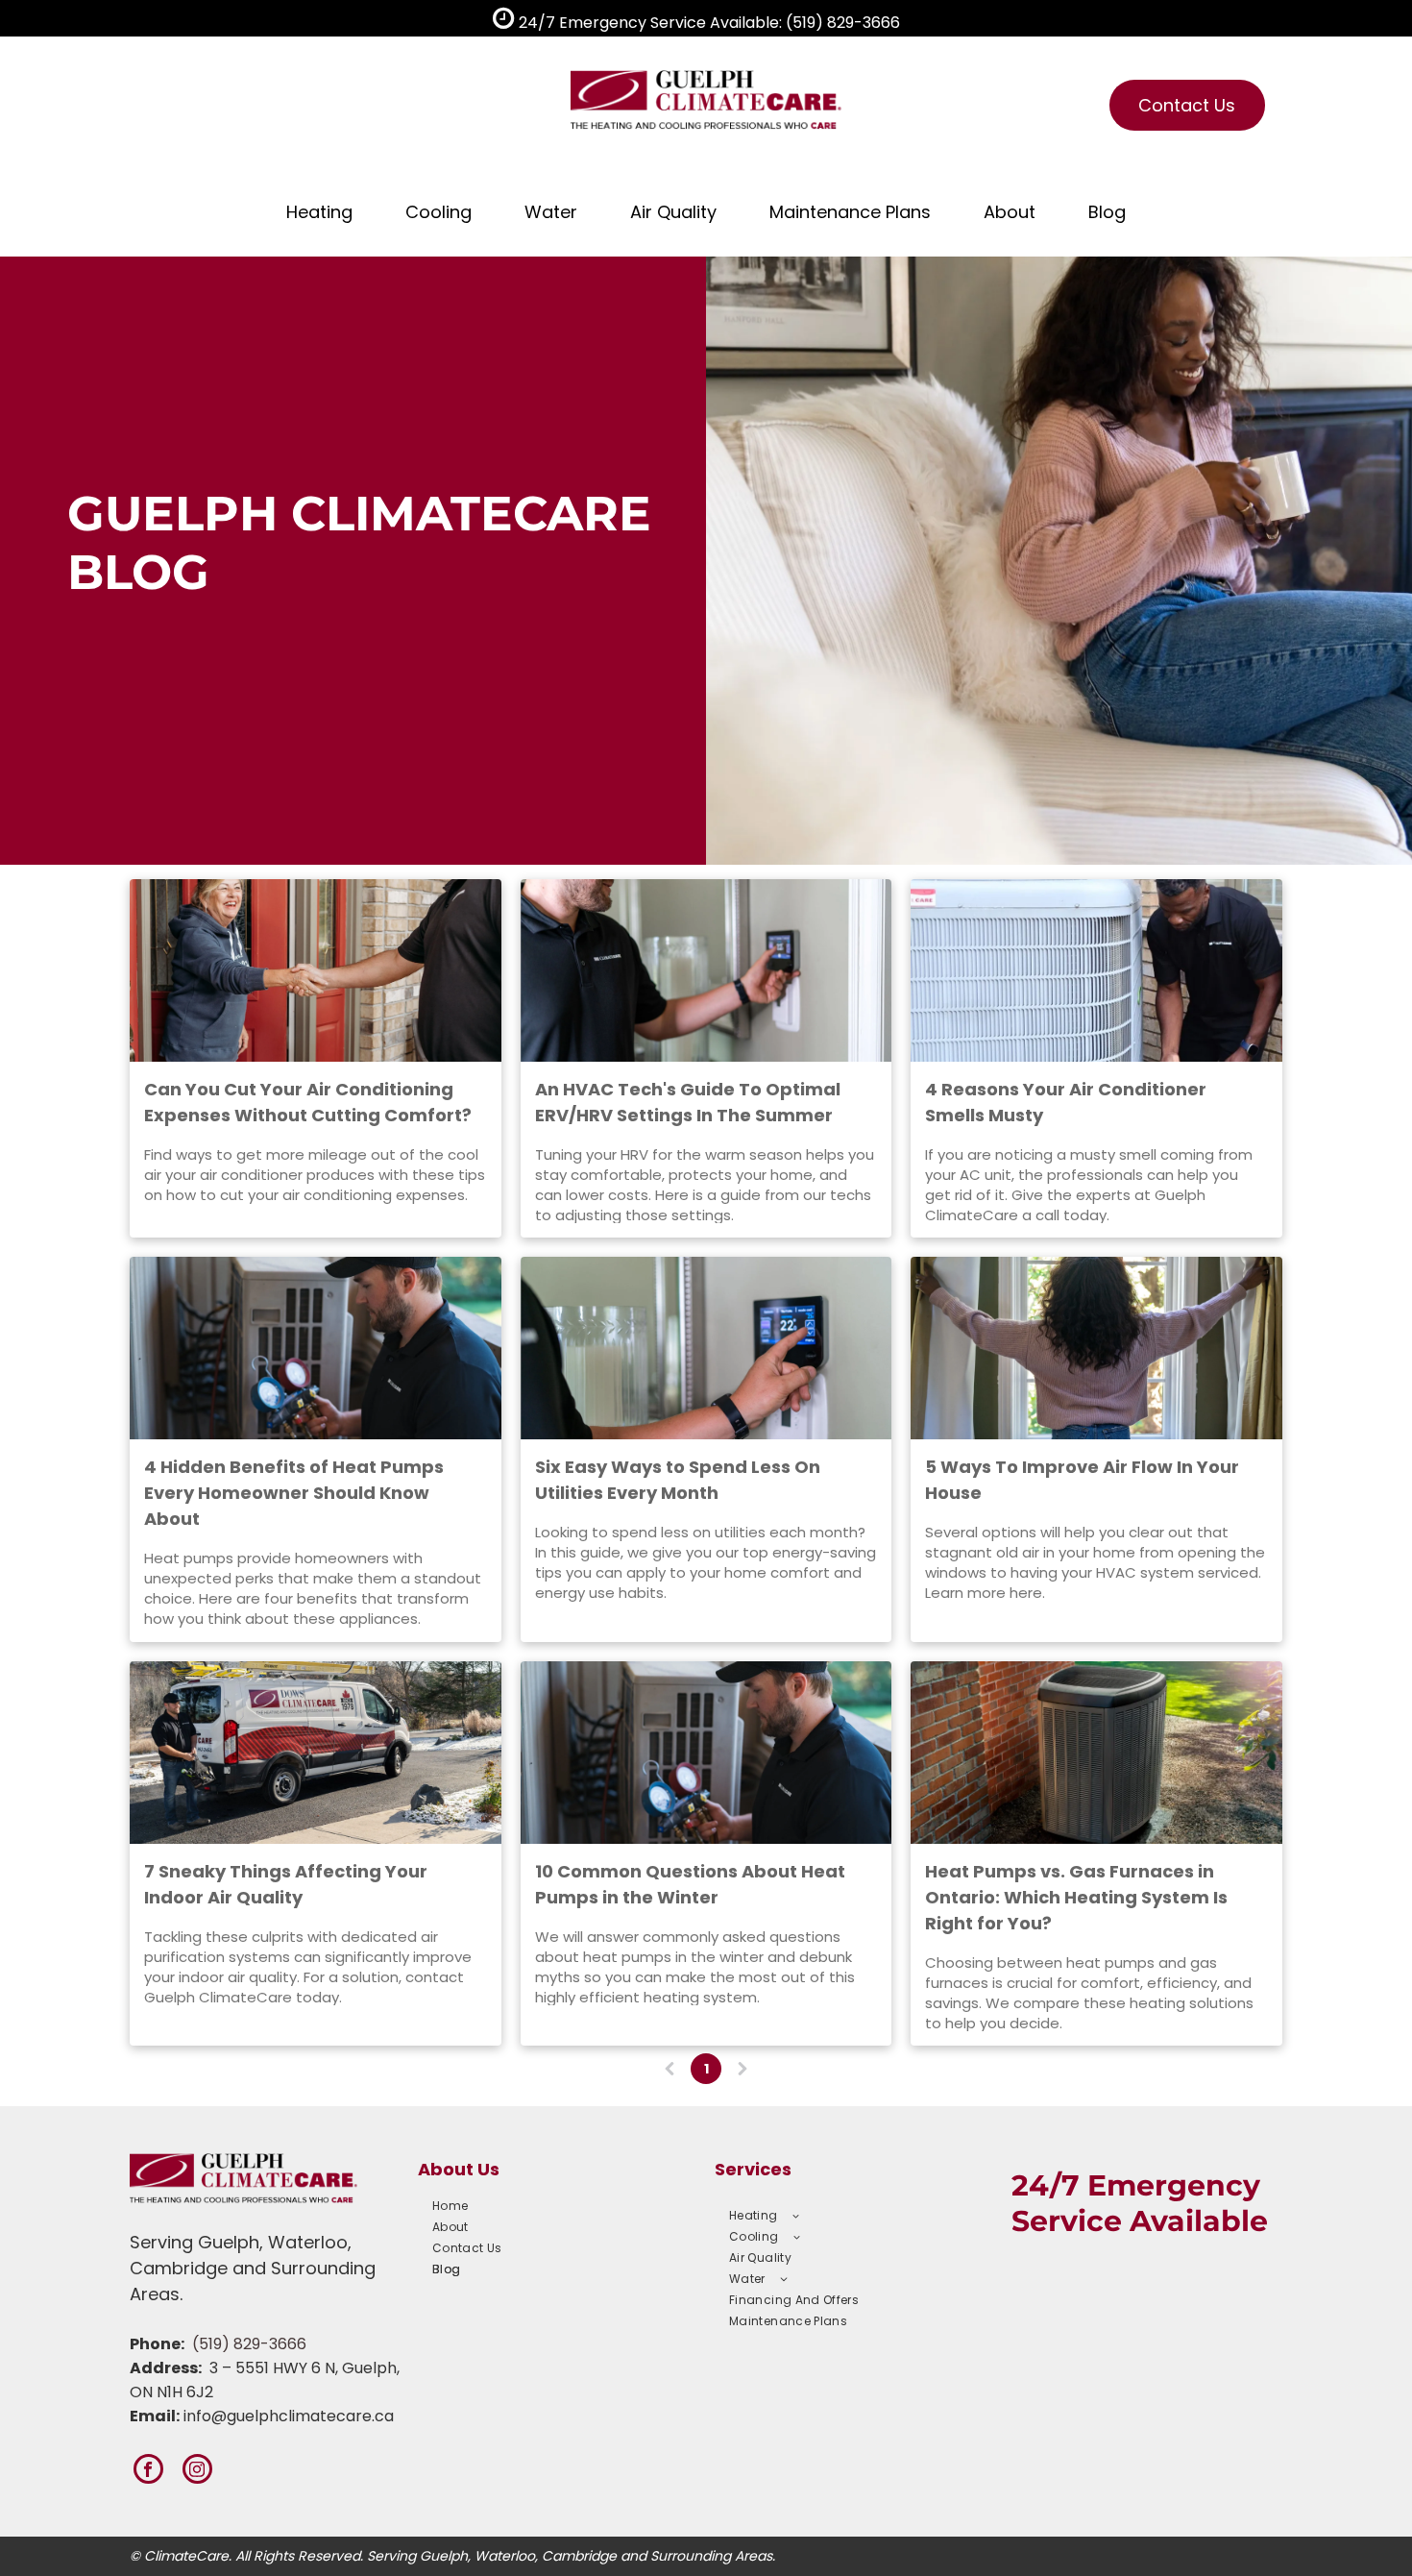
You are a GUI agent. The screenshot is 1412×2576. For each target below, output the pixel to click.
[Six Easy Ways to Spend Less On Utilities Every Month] (706, 1348)
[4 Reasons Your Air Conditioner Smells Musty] (1096, 970)
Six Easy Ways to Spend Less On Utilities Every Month (678, 1480)
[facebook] (148, 2471)
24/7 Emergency (1136, 2185)
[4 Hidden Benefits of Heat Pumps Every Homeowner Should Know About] (316, 1348)
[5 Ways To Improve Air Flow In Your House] (1096, 1348)
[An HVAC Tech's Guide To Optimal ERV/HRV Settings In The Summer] (706, 970)
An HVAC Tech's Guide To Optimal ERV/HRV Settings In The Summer (688, 1102)
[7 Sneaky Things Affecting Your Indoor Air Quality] (316, 1753)
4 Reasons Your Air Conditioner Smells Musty (1066, 1102)
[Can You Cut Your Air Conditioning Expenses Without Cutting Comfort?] (316, 970)
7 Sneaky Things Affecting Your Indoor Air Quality (286, 1884)
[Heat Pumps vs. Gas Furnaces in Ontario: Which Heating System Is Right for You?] (1096, 1753)
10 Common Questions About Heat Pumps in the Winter (690, 1884)
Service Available (1140, 2221)
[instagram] (197, 2471)
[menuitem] (553, 2206)
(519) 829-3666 (249, 2344)
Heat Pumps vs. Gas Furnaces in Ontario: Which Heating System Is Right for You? (1076, 1897)
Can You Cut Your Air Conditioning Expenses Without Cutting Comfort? (308, 1102)
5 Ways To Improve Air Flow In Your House (1082, 1480)
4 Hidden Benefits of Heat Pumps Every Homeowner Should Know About (294, 1493)
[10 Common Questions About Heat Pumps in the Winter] (706, 1753)
